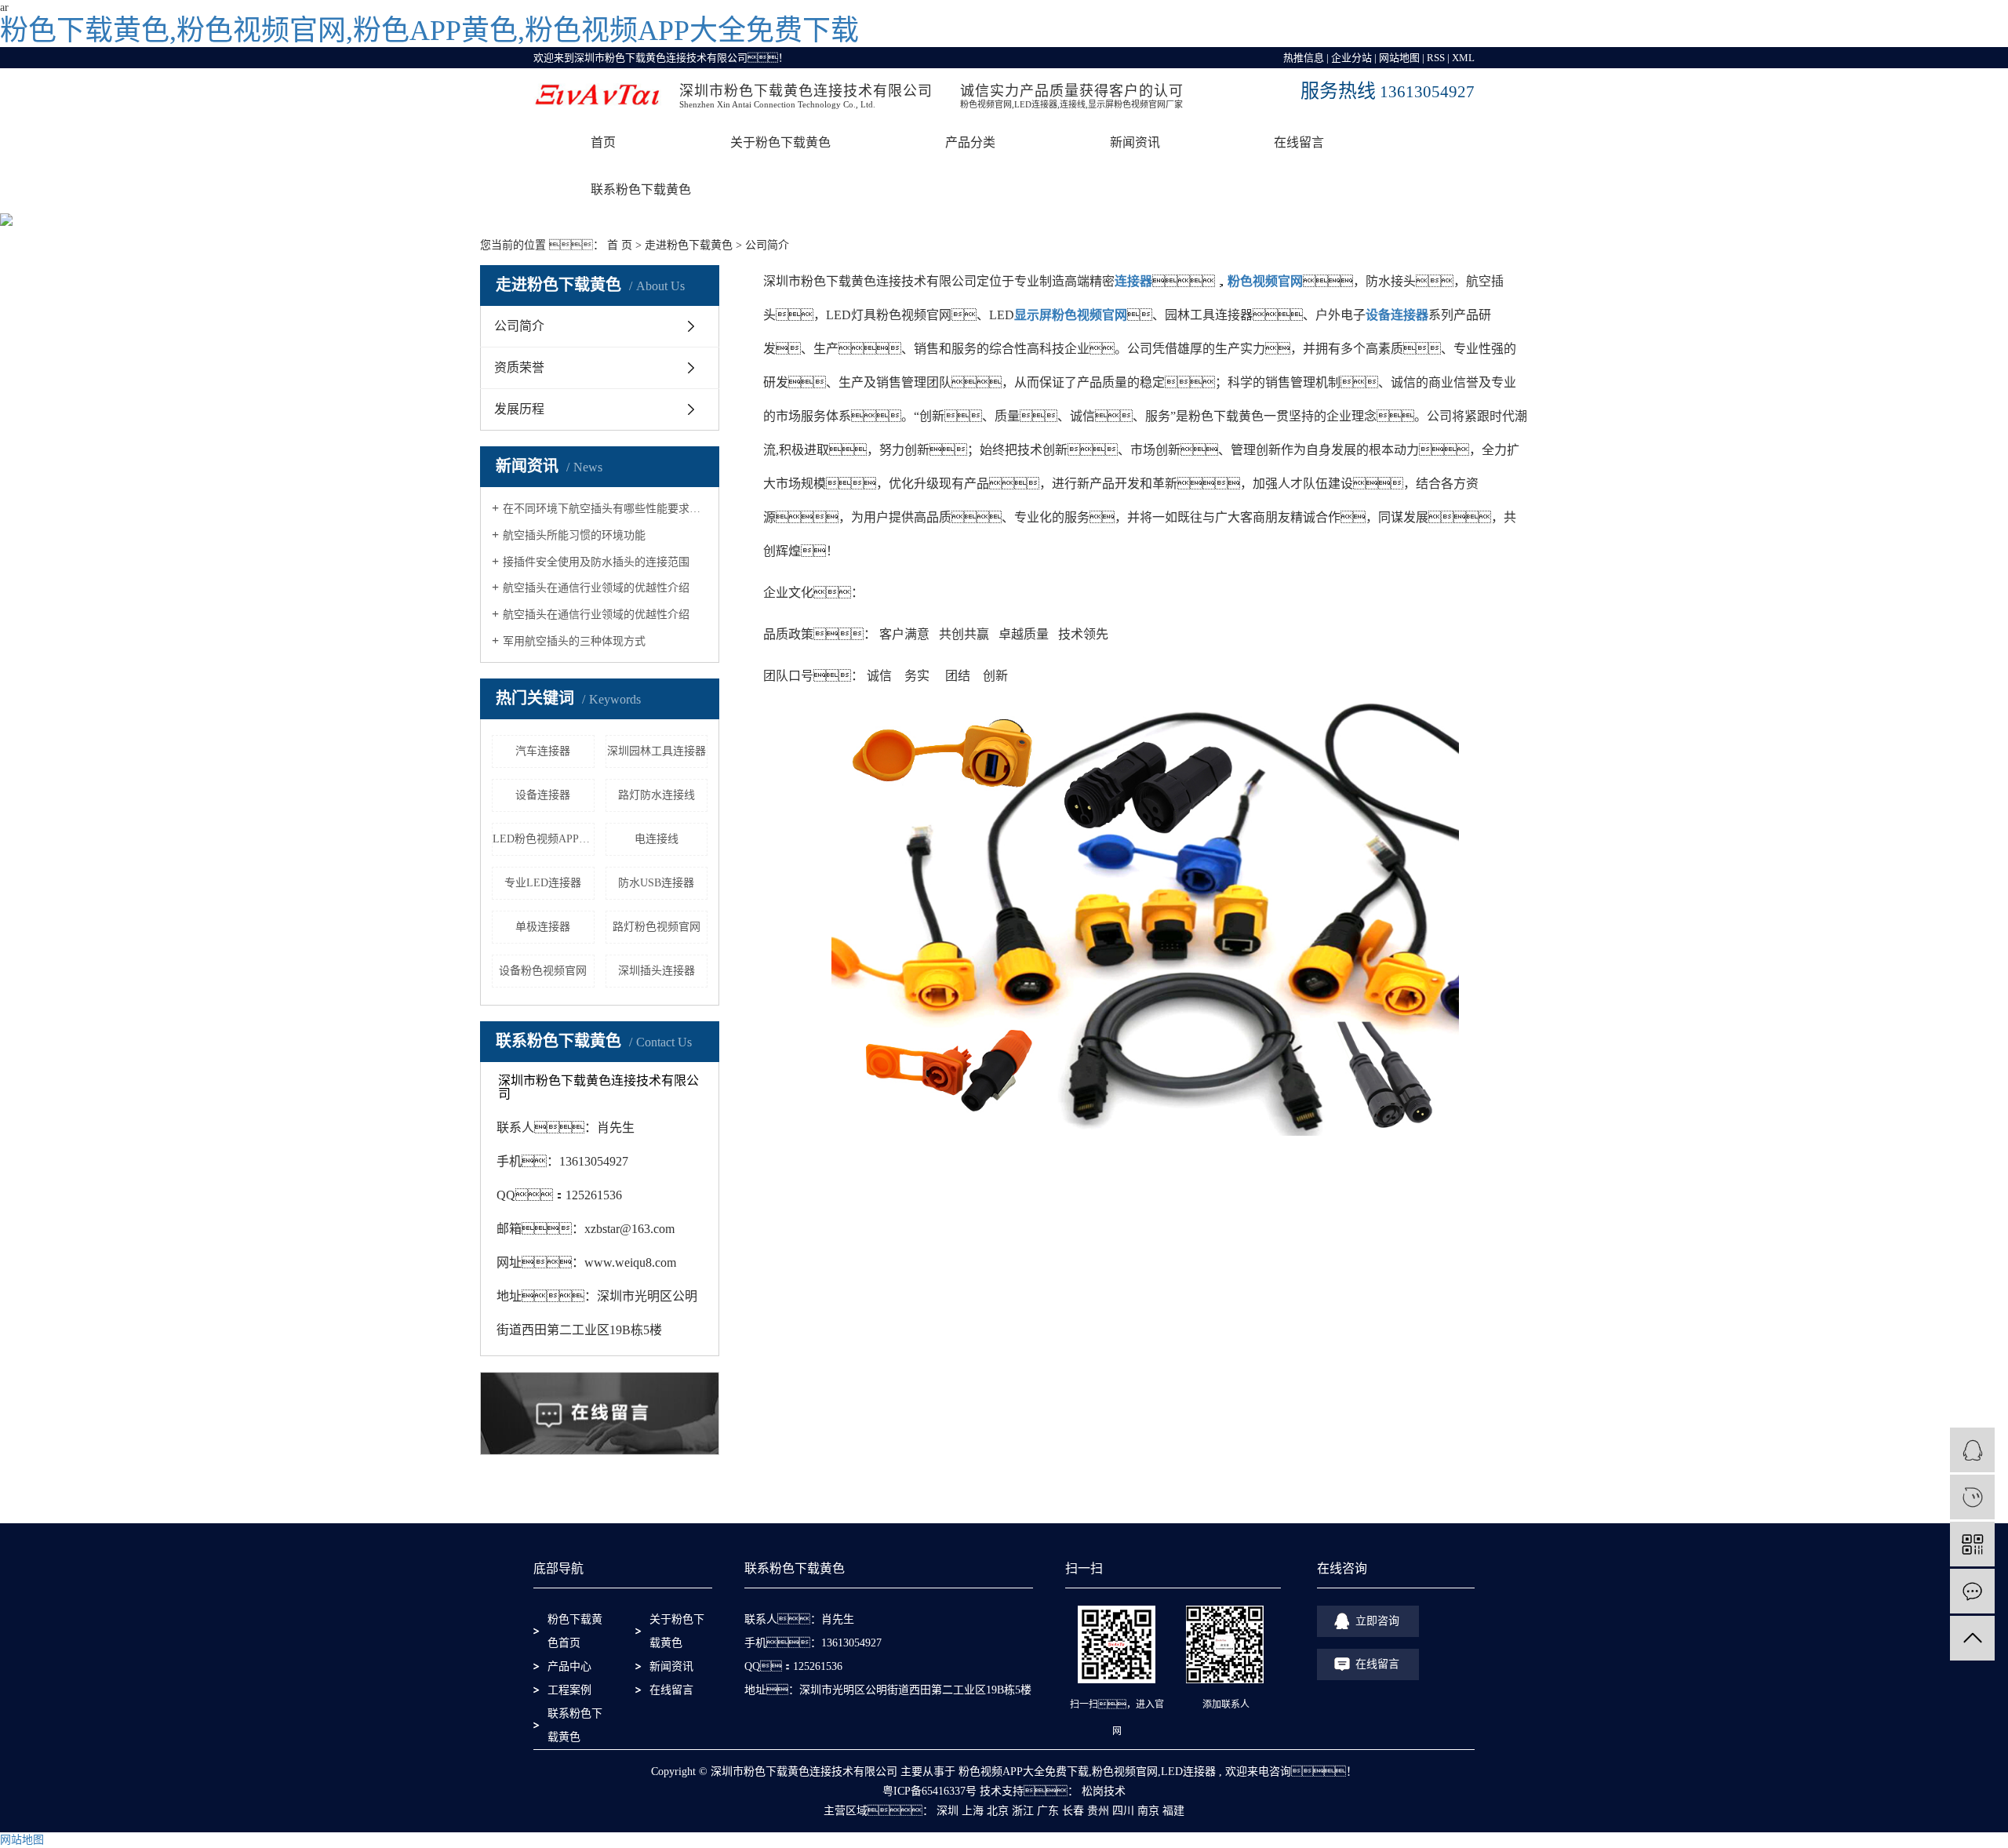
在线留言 (1299, 142)
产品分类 (970, 142)
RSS (1436, 58)
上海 (973, 1811)
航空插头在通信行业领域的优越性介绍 (596, 588)
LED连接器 (1188, 1772)
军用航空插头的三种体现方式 (574, 641)
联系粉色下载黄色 (575, 1725)
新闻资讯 (1135, 142)
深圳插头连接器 (657, 971)
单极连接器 (543, 927)
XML (1463, 58)
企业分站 (1351, 58)
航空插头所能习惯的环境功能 (574, 535)
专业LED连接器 (543, 883)
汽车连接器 (543, 751)
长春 (1073, 1811)
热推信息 (1304, 58)
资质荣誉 (519, 367)
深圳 (948, 1811)
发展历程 (519, 409)
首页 (603, 142)
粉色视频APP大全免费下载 (1024, 1772)
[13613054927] (1972, 1497)
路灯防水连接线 (657, 795)
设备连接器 (543, 795)
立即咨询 (1377, 1621)
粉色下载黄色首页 (575, 1631)
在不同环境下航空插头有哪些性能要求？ (605, 509)
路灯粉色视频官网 (657, 927)
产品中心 (569, 1666)
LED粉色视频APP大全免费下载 (544, 839)
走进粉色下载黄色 (689, 245)
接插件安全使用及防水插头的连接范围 (596, 562)
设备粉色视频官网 (543, 971)
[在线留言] (1972, 1591)
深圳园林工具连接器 (657, 751)
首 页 (620, 245)
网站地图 (1399, 58)
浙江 (1023, 1811)
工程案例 (569, 1690)
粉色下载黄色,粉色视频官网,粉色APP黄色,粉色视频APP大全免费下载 (429, 31)
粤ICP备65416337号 (929, 1791)
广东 (1048, 1811)
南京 (1148, 1811)
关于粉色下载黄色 (780, 142)
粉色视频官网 (1125, 1772)
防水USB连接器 (656, 883)
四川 (1123, 1811)
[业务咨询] (1972, 1450)
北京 (998, 1811)
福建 (1173, 1811)
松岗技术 (1102, 1791)
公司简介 (519, 326)
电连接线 (657, 839)
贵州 (1098, 1811)
